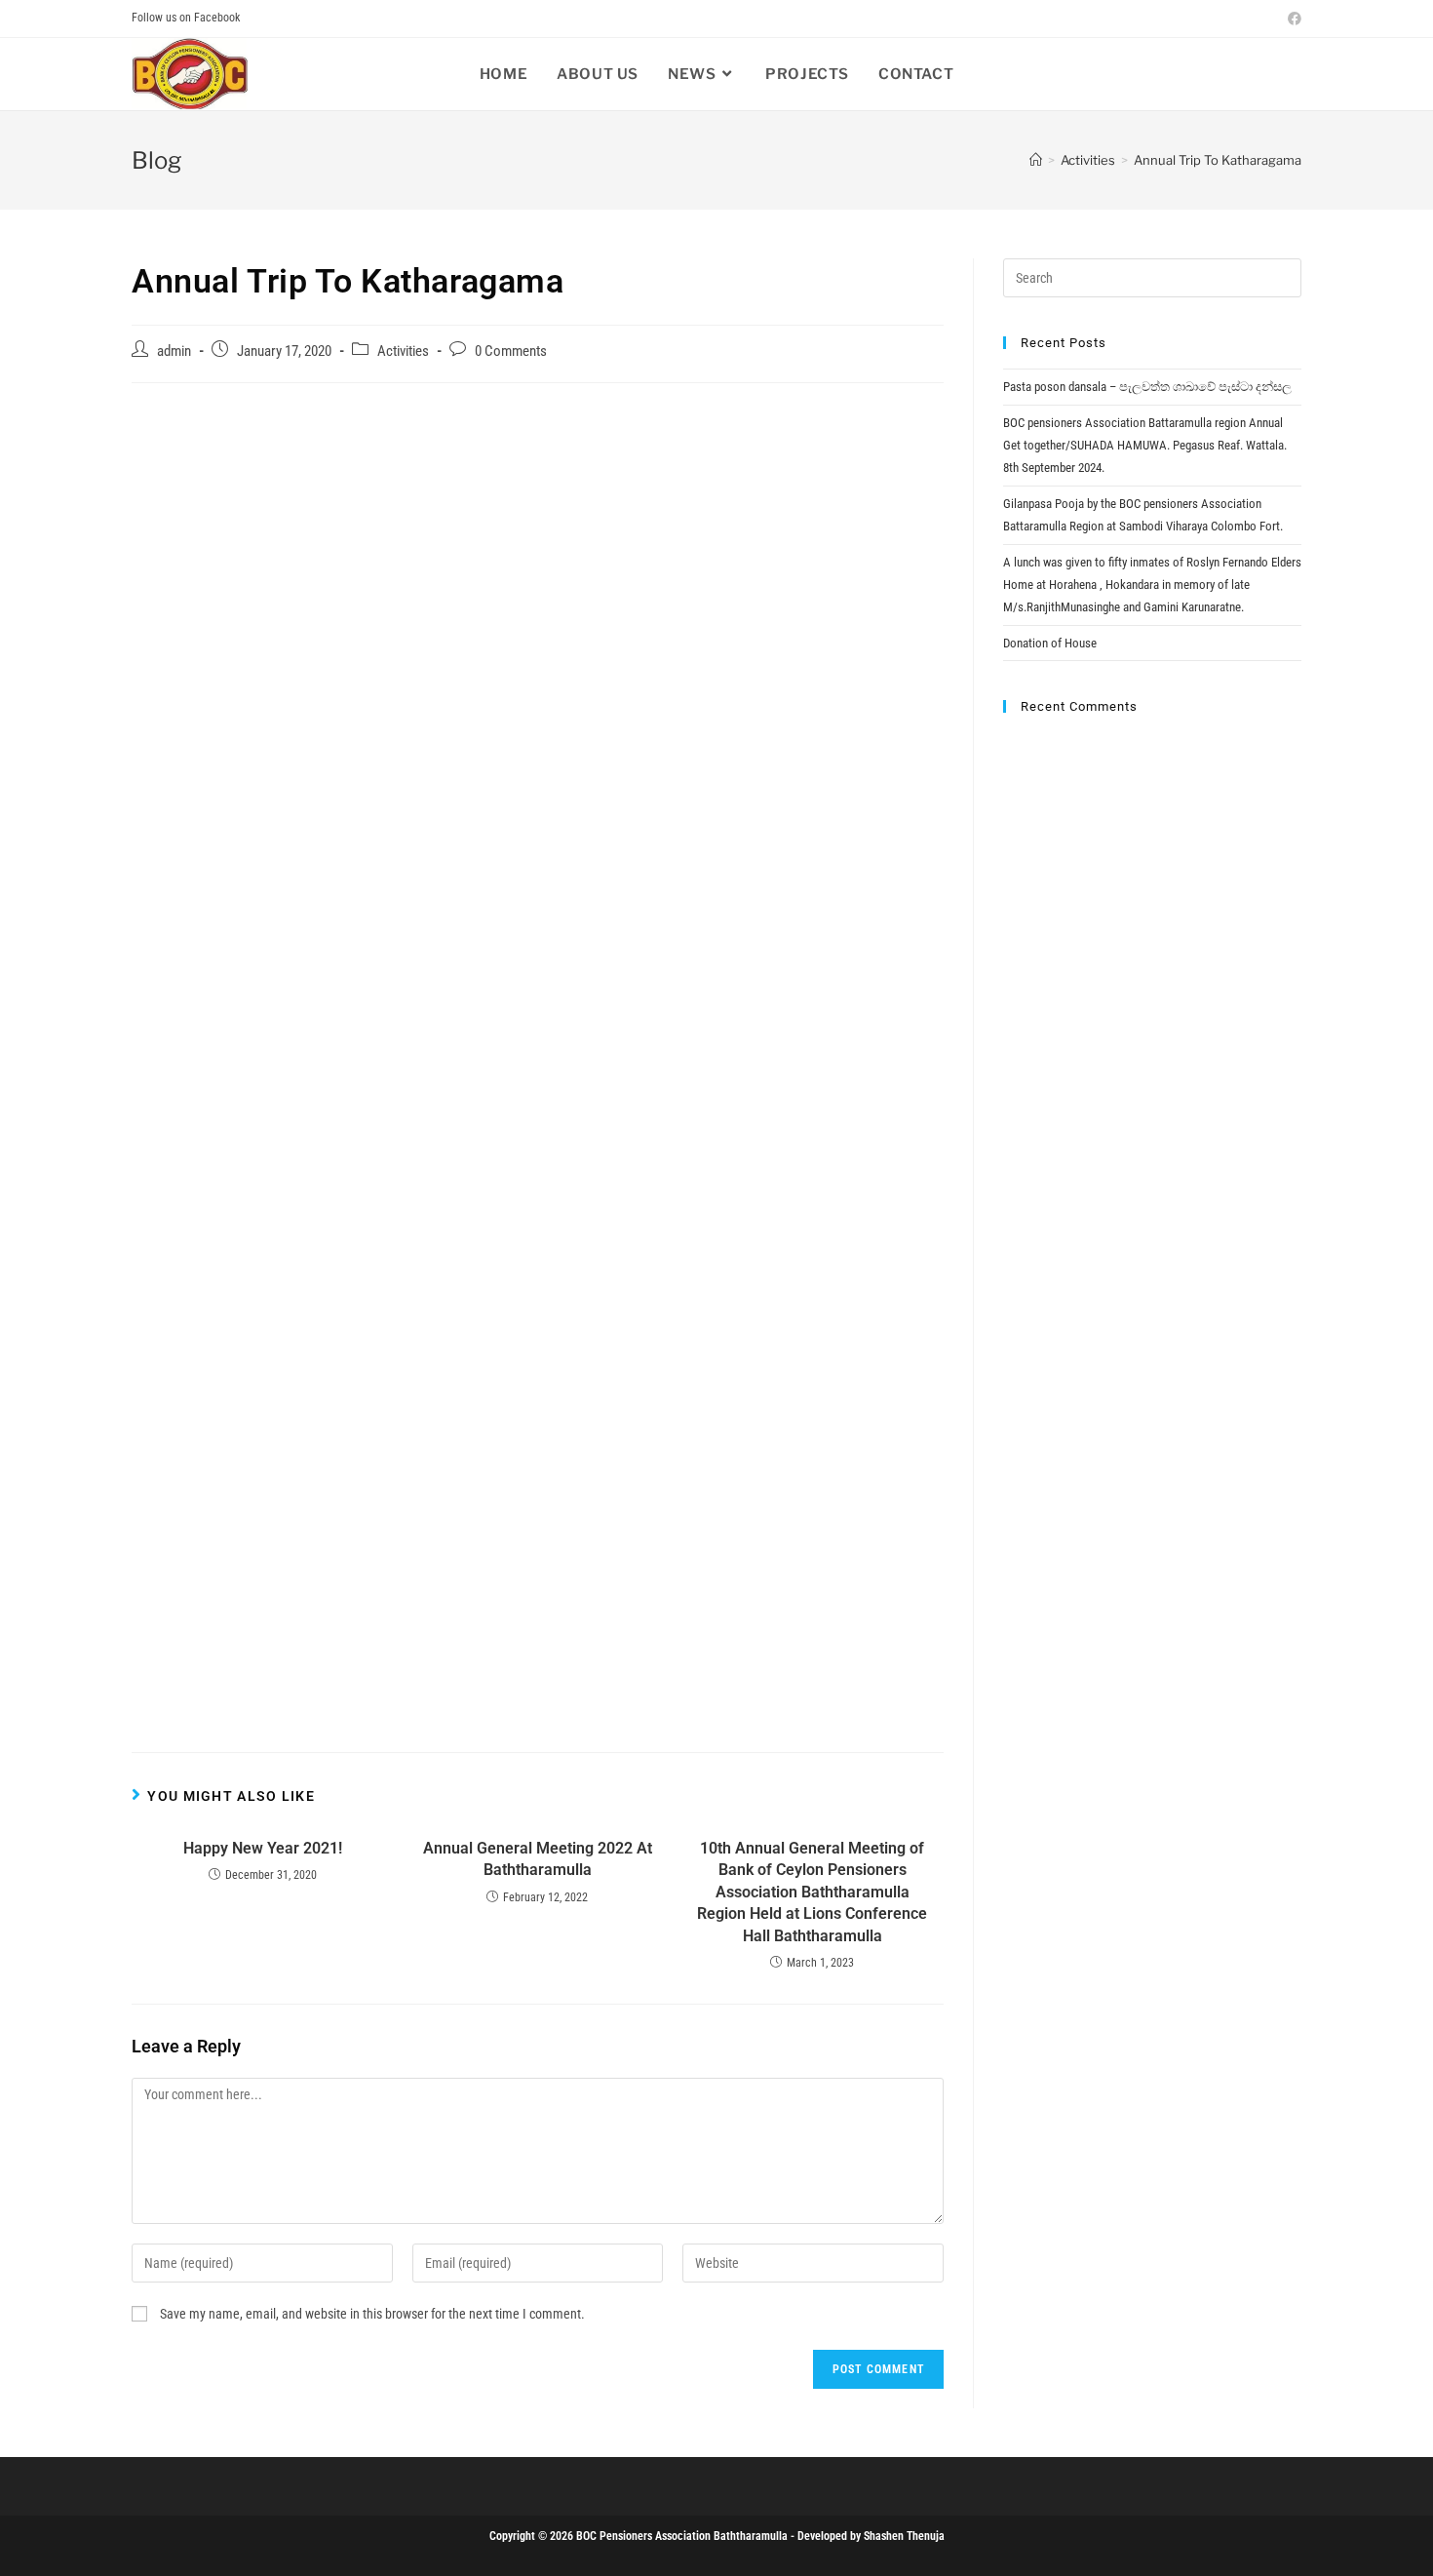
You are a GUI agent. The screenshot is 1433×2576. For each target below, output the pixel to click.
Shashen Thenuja (904, 2536)
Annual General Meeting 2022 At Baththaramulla (538, 1859)
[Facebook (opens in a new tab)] (1292, 19)
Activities (403, 351)
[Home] (1036, 160)
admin (174, 351)
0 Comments (511, 351)
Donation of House (1050, 643)
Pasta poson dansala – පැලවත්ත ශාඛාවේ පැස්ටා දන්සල (1147, 387)
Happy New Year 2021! (263, 1848)
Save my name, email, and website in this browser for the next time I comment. (372, 2314)
